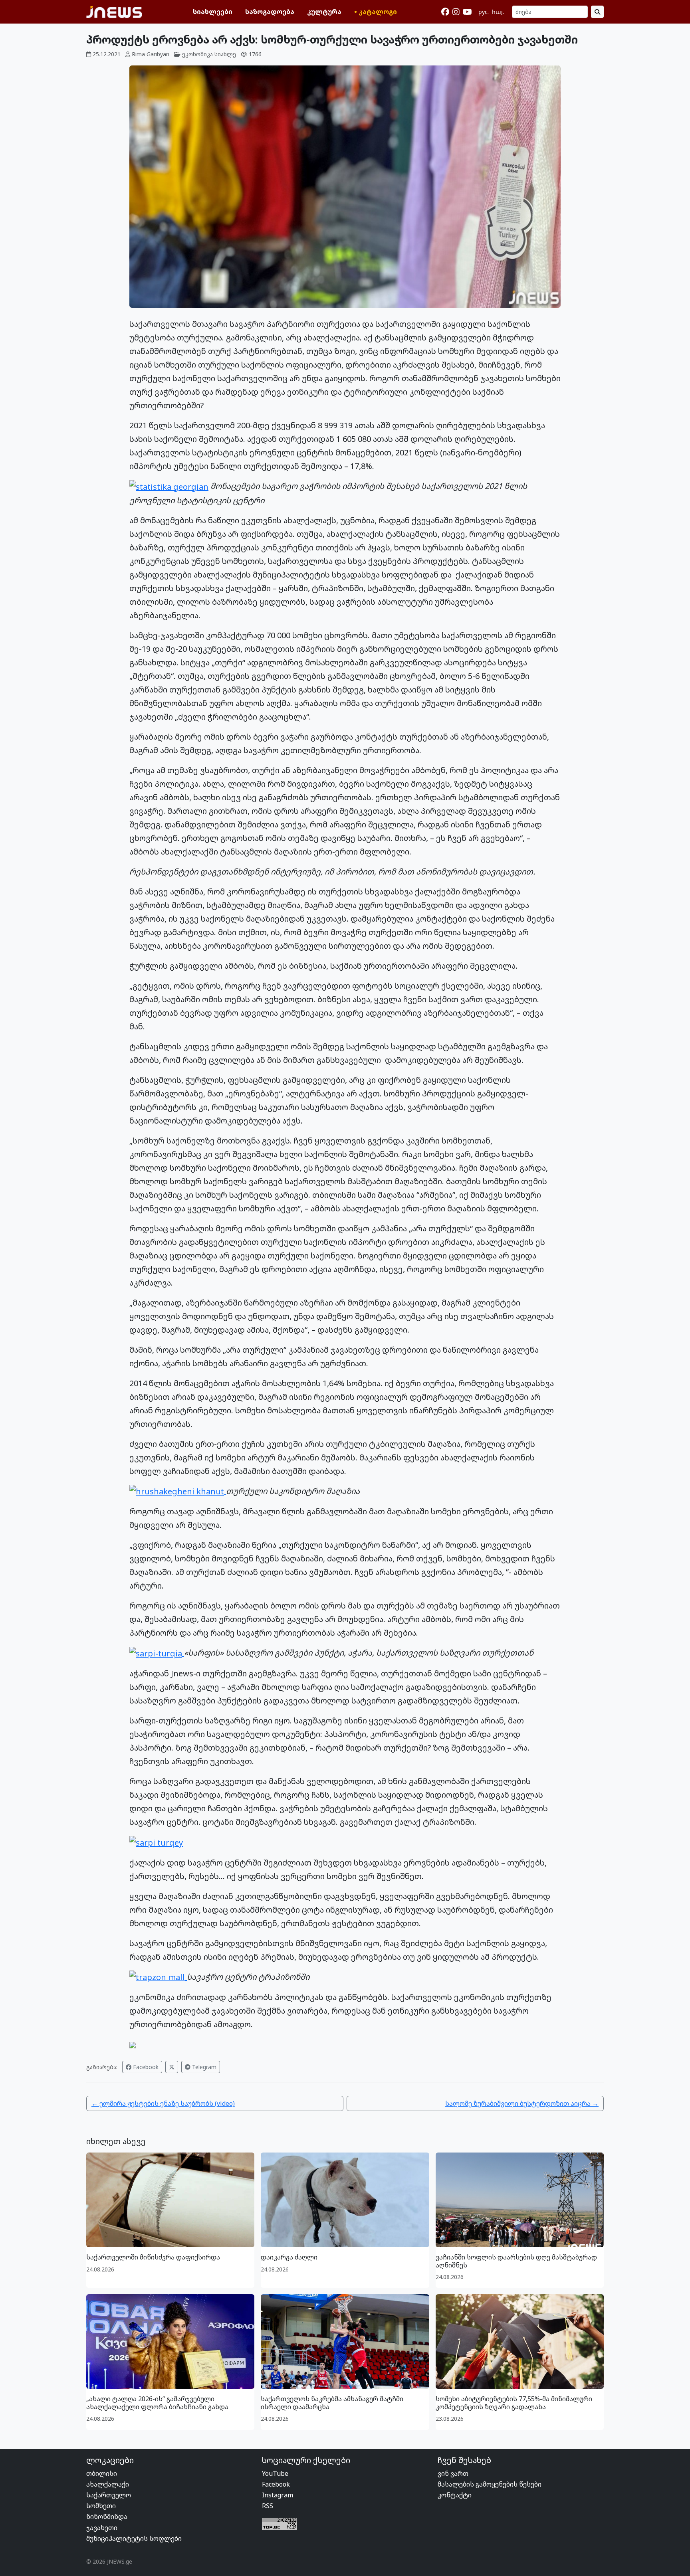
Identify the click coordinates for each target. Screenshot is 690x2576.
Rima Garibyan (151, 54)
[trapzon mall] (158, 1977)
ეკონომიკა (197, 54)
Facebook (145, 2067)
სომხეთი (101, 2506)
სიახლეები (213, 12)
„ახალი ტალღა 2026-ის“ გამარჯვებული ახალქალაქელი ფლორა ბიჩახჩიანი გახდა (157, 2403)
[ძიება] (597, 12)
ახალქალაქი (108, 2484)
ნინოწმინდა (107, 2517)
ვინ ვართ (453, 2473)
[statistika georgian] (169, 486)
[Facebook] (445, 12)
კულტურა (324, 12)
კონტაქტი (455, 2495)
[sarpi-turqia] (157, 1653)
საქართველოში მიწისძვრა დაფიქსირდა (153, 2257)
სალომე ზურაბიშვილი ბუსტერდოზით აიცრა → (522, 2103)
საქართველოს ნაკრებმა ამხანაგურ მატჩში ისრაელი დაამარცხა (332, 2403)
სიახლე (225, 54)
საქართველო (109, 2495)
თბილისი (102, 2473)
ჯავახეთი (102, 2528)
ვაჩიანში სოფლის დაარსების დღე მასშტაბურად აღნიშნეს (516, 2261)
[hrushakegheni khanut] (178, 1491)
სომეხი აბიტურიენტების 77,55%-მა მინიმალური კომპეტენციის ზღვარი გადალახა (514, 2403)
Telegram (203, 2067)
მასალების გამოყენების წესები (490, 2484)
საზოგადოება (270, 12)
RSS (268, 2506)
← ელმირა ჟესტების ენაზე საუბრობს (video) (163, 2103)
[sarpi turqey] (156, 1842)
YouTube (275, 2473)
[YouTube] (467, 12)
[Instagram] (456, 12)
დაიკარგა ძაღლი (289, 2257)
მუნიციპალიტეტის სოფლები (134, 2538)
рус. (484, 12)
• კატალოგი (376, 12)
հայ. (498, 12)
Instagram (278, 2495)
